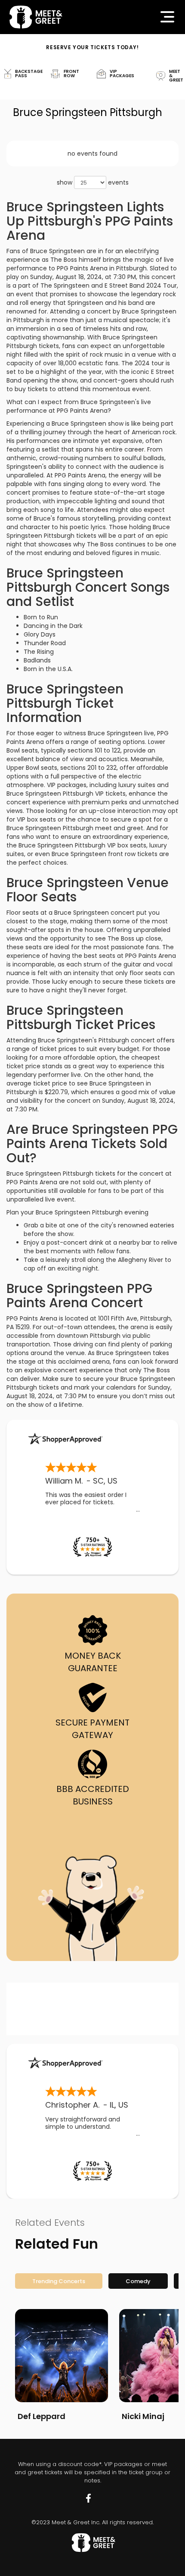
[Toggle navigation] (167, 17)
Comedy (138, 2281)
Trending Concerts (59, 2281)
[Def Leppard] (62, 2356)
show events (93, 182)
